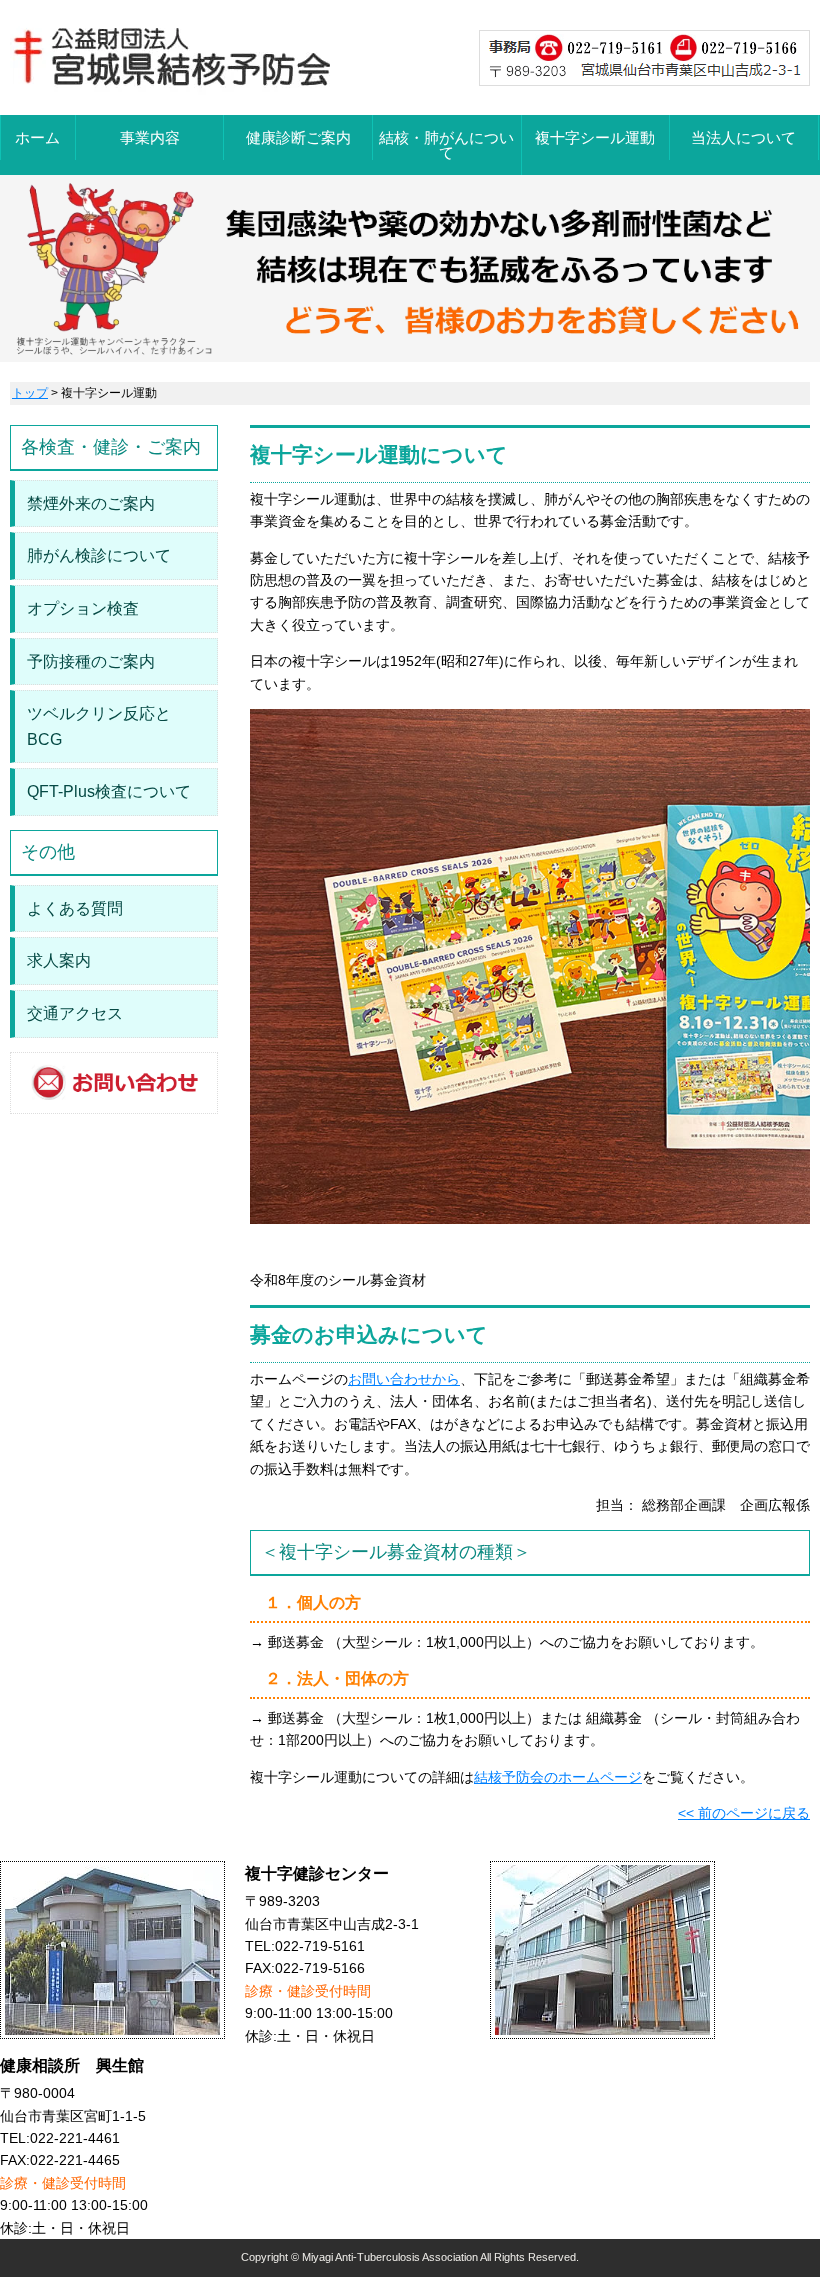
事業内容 (150, 137)
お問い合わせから (404, 1379)
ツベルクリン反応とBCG (99, 726)
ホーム (37, 137)
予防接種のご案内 (91, 661)
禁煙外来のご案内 (91, 503)
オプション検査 (83, 608)
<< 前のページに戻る (744, 1813)
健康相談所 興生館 (72, 2065)
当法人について (743, 137)
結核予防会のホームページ (558, 1777)
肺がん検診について (99, 555)
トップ (30, 393)
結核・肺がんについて (446, 145)
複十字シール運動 (595, 137)
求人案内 (59, 960)
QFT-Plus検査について (109, 791)
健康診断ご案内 (298, 137)
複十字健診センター (317, 1873)
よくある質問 (75, 908)
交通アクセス (75, 1013)
